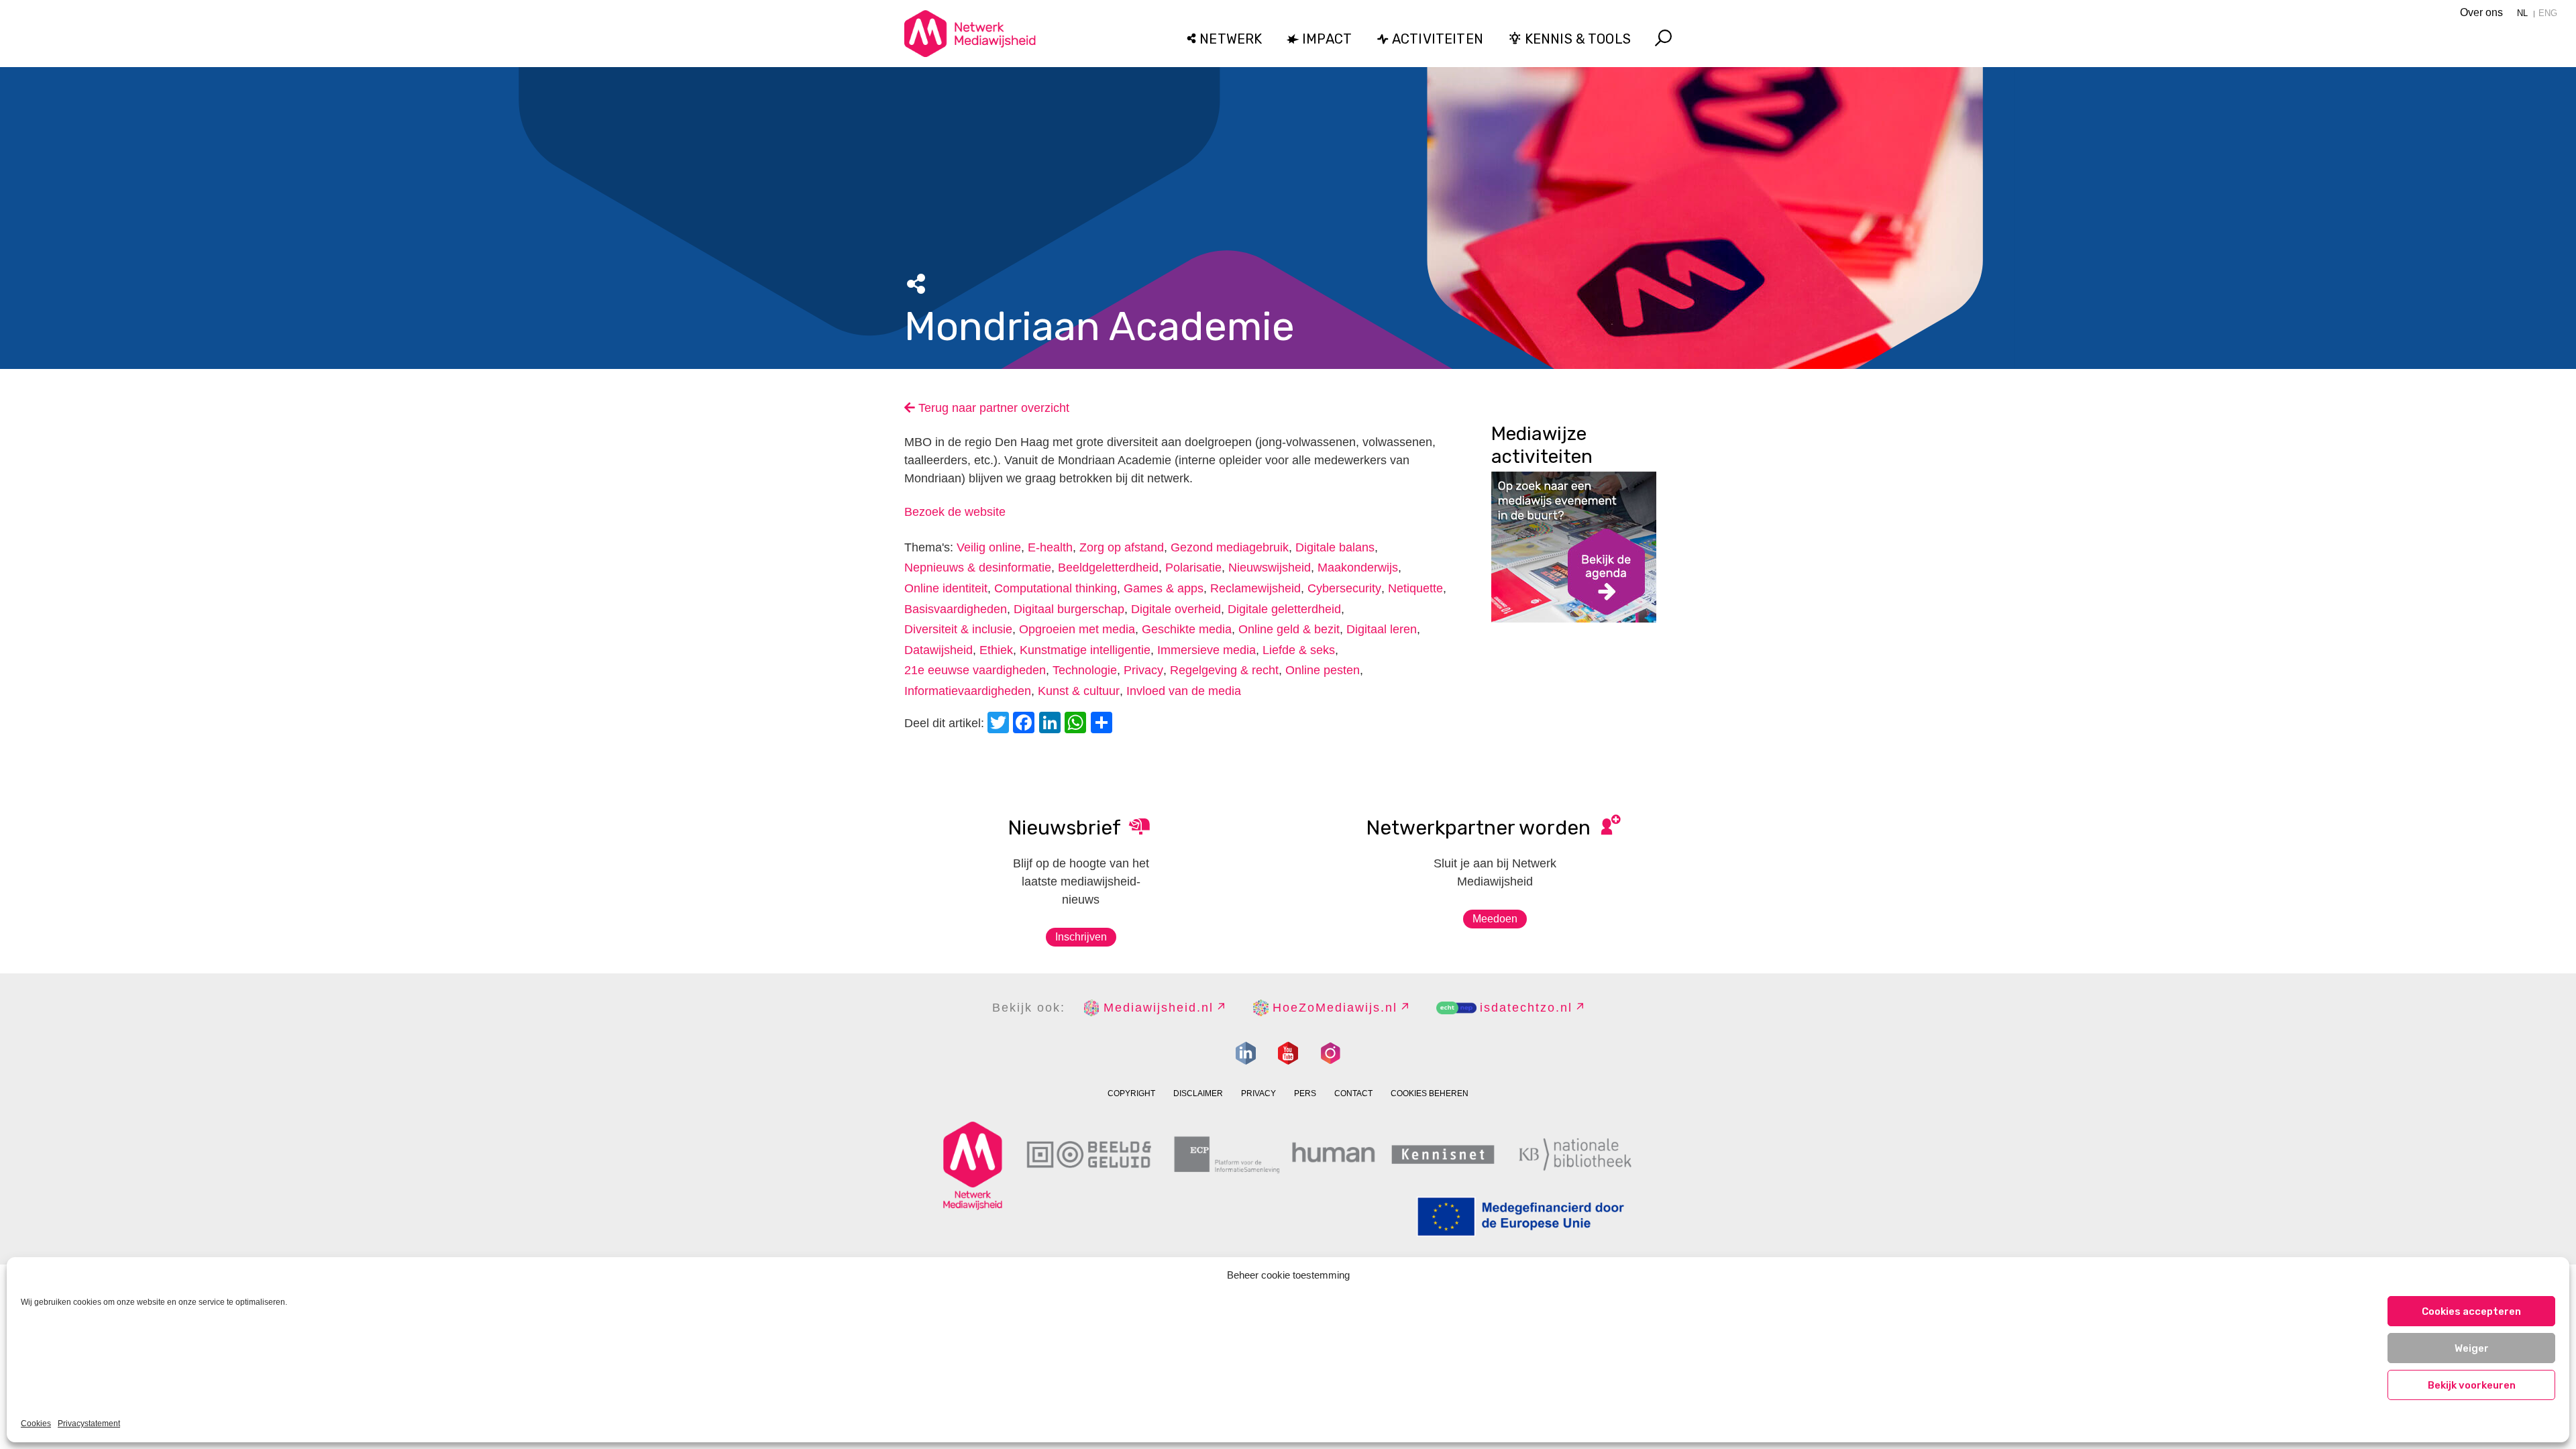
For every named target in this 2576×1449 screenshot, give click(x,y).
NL (2522, 13)
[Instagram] (1330, 1053)
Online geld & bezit (1289, 629)
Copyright (1131, 1093)
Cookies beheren (1430, 1093)
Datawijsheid (938, 650)
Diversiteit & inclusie (958, 629)
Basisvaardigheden (956, 609)
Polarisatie (1193, 568)
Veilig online (989, 547)
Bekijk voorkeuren (2472, 1385)
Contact (1353, 1093)
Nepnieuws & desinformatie (978, 568)
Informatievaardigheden (968, 691)
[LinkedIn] (1052, 724)
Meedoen (1495, 919)
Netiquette (1415, 588)
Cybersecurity (1344, 588)
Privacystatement (89, 1424)
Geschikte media (1187, 629)
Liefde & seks (1299, 650)
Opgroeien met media (1077, 629)
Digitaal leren (1382, 629)
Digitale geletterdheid (1284, 609)
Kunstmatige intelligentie (1085, 650)
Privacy (1143, 670)
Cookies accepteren (2471, 1311)
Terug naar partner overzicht (992, 408)
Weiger (2472, 1348)
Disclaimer (1198, 1093)
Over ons (2481, 12)
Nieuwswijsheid (1270, 568)
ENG (2548, 13)
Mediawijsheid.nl (1159, 1008)
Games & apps (1164, 588)
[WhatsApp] (1077, 724)
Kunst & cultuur (1079, 691)
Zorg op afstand (1122, 547)
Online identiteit (946, 588)
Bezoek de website (955, 512)
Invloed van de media (1184, 691)
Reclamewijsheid (1255, 588)
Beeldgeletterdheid (1108, 568)
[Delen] (1104, 724)
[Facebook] (1026, 724)
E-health (1050, 547)
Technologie (1085, 670)
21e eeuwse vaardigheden (975, 670)
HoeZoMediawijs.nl (1335, 1008)
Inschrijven (1081, 937)
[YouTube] (1288, 1053)
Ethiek (996, 650)
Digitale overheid (1176, 609)
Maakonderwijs (1358, 568)
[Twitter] (1000, 724)
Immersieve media (1206, 650)
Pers (1305, 1093)
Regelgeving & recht (1224, 670)
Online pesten (1323, 670)
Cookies (36, 1424)
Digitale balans (1335, 547)
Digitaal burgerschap (1069, 609)
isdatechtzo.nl (1526, 1008)
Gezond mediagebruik (1230, 547)
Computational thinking (1056, 588)
